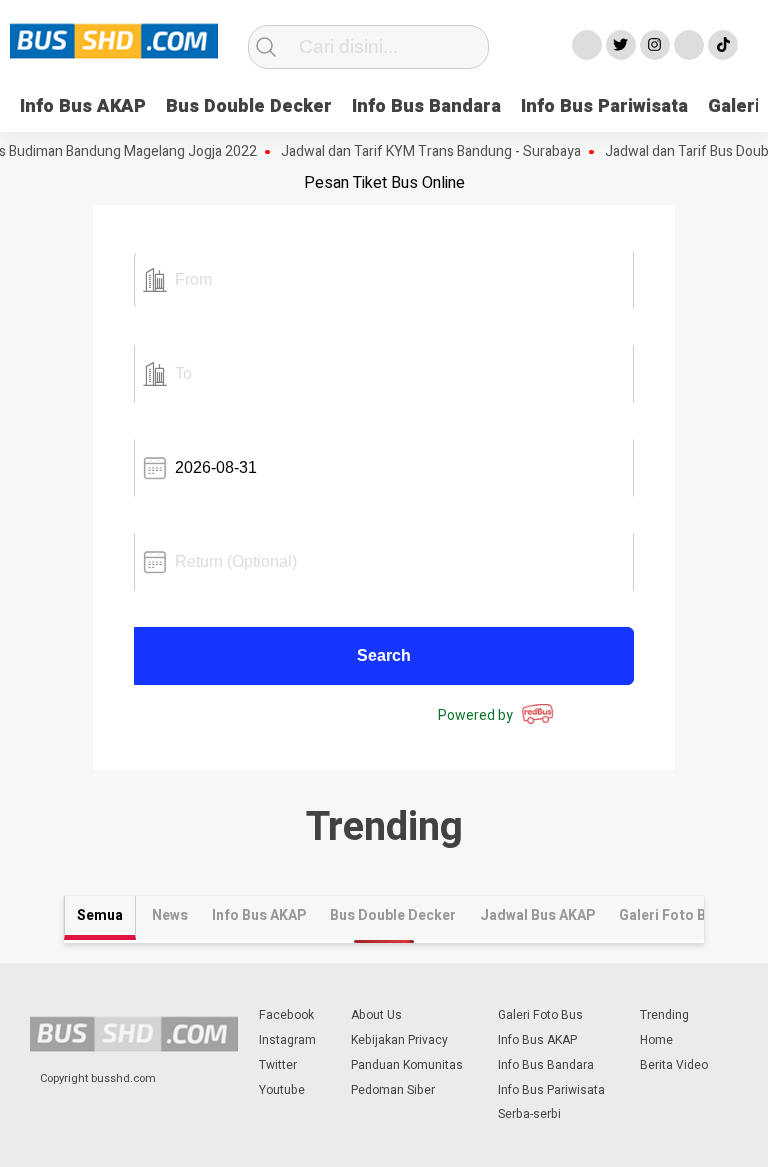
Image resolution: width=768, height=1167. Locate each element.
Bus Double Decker (249, 106)
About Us (376, 1015)
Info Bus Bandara (426, 106)
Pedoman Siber (393, 1090)
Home (656, 1040)
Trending (664, 1015)
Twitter (278, 1065)
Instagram (287, 1040)
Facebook (286, 1015)
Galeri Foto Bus (540, 1015)
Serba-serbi (529, 1114)
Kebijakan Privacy (399, 1040)
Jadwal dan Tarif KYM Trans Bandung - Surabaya (421, 152)
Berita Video (674, 1065)
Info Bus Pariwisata (604, 106)
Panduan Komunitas (407, 1065)
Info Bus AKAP (83, 106)
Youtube (282, 1090)
